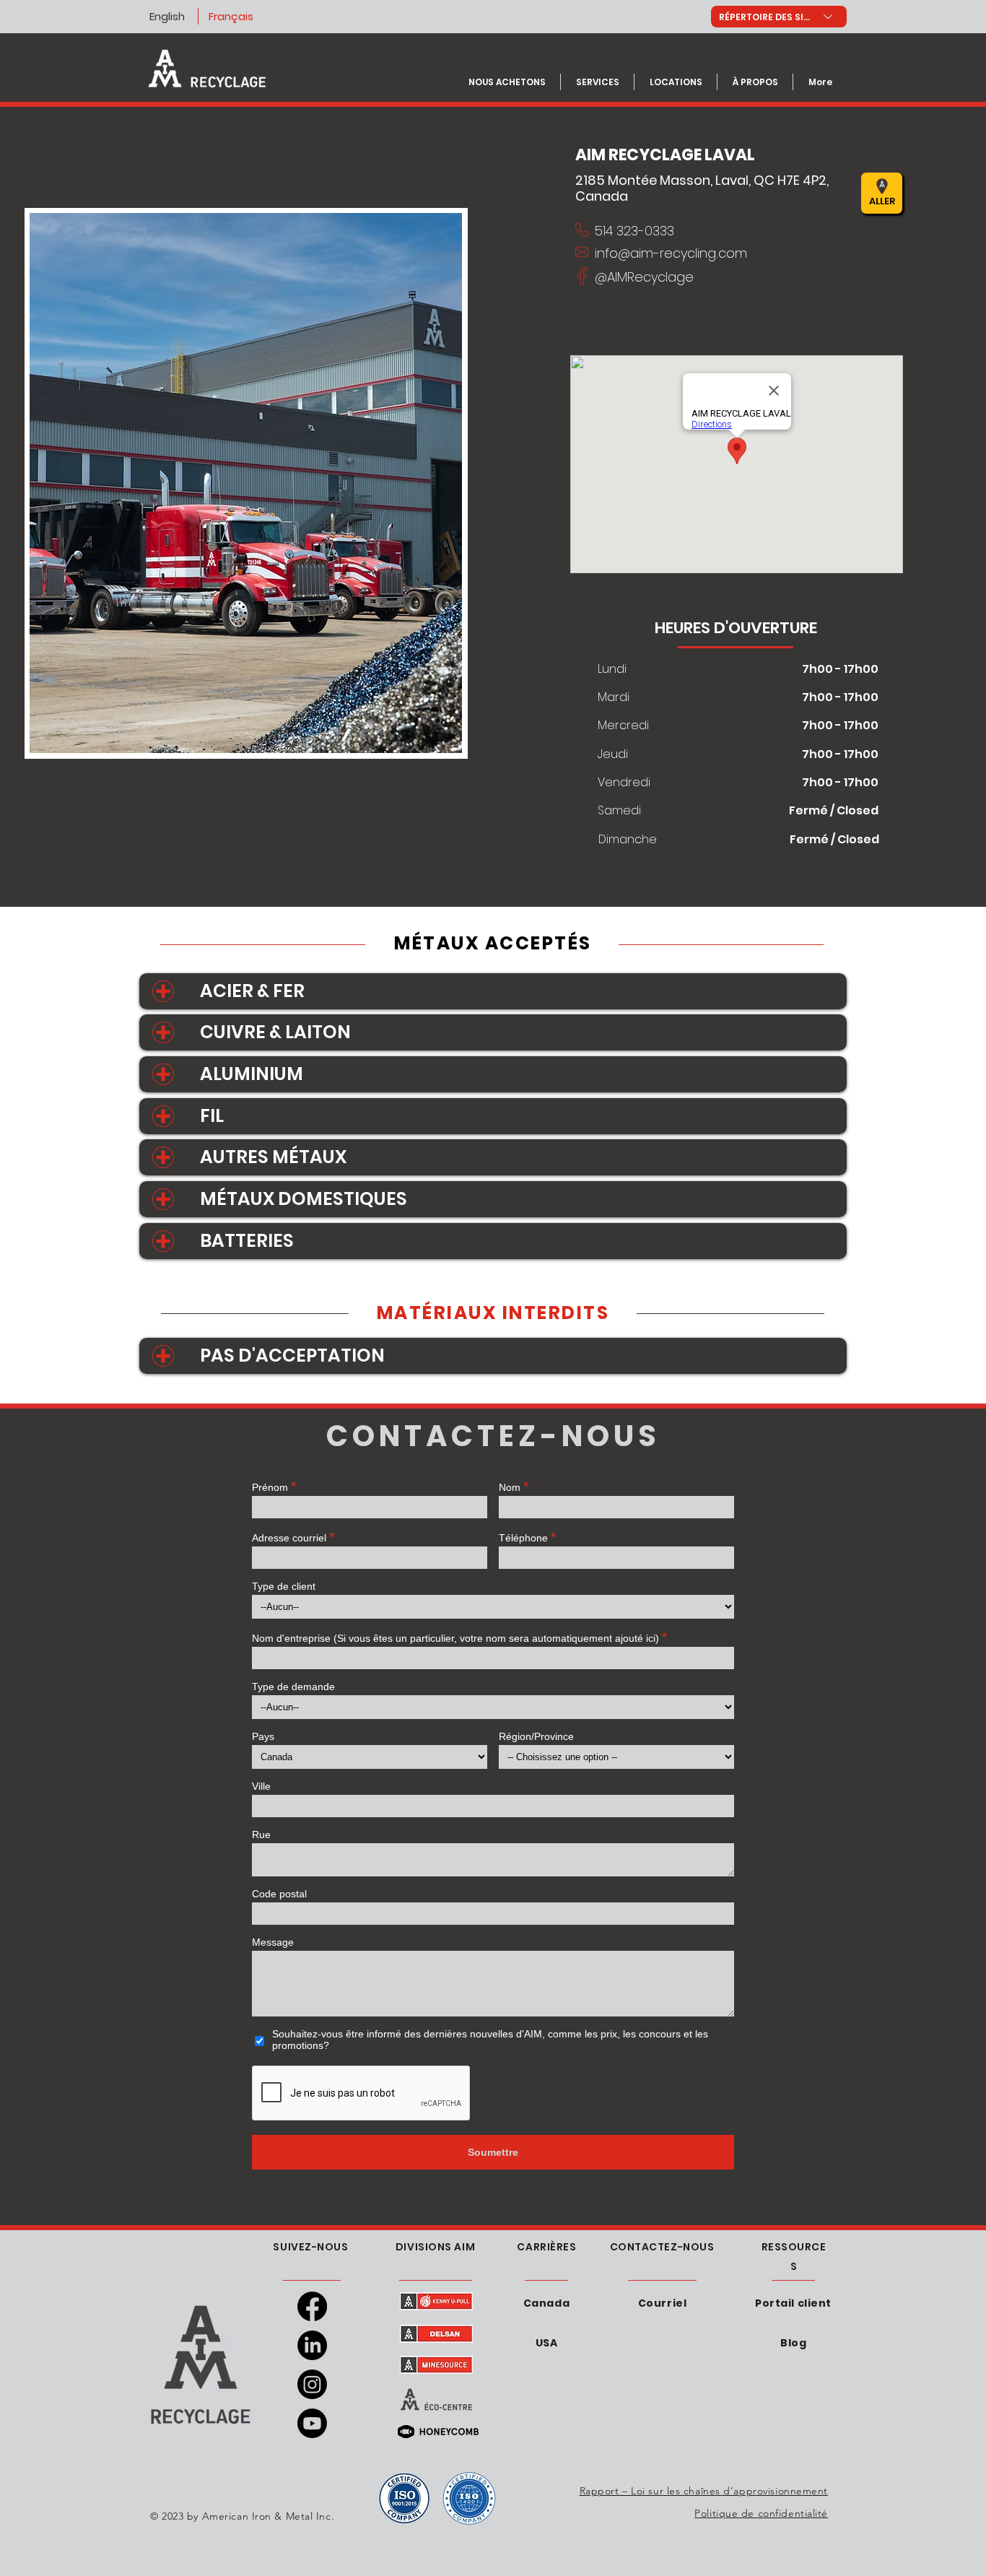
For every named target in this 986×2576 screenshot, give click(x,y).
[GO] (715, 193)
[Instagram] (312, 2384)
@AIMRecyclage (644, 277)
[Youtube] (312, 2423)
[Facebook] (312, 2306)
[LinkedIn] (312, 2345)
